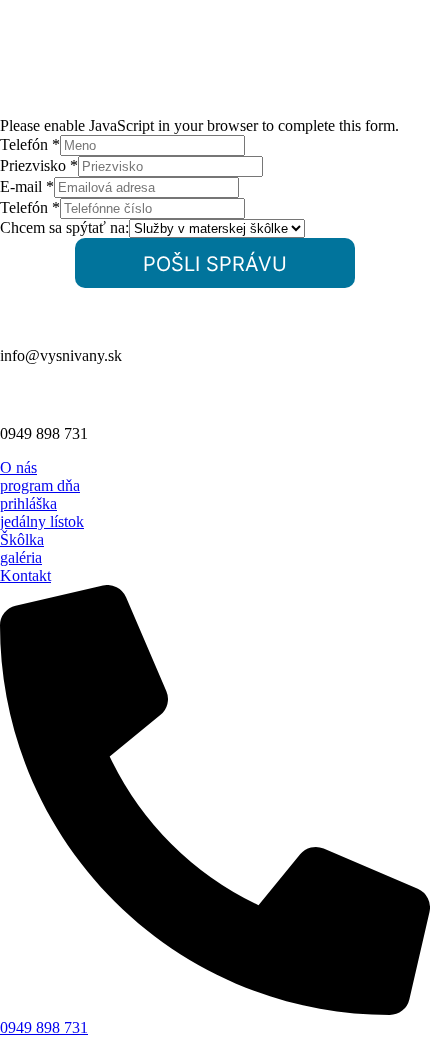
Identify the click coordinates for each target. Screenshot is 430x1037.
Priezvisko (39, 165)
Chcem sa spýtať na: (64, 227)
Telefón (30, 144)
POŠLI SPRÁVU (215, 264)
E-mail (27, 186)
